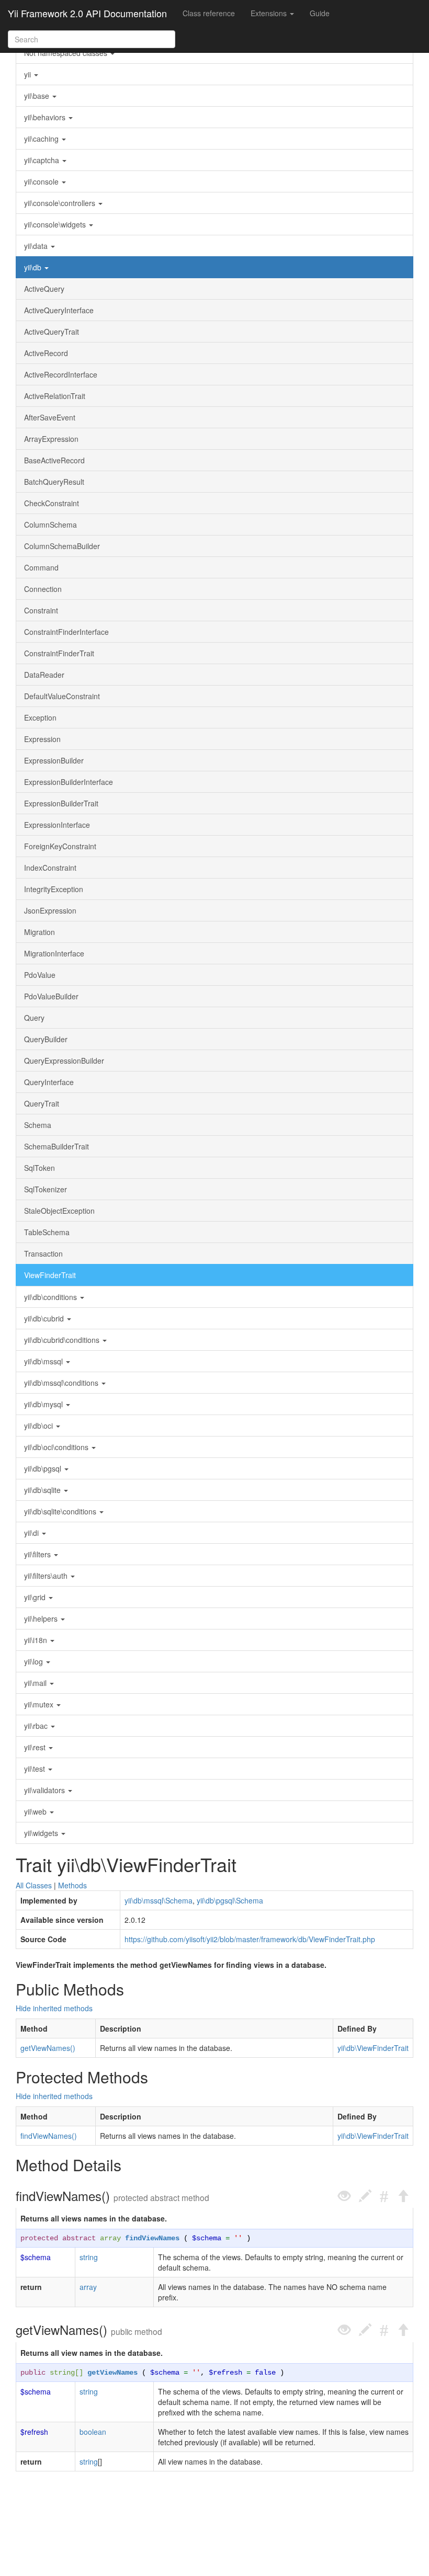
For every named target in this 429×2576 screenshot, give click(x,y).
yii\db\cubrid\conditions (63, 1340)
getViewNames (112, 2373)
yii (29, 74)
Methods (72, 1885)
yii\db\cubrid (45, 1318)
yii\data (37, 246)
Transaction (43, 1253)
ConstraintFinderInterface (66, 632)
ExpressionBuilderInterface (69, 782)
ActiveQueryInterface (59, 310)
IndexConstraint (50, 868)
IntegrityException (54, 889)
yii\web (36, 1811)
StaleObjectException (59, 1211)
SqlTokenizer (46, 1189)
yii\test (36, 1769)
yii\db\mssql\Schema (159, 1900)
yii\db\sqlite (43, 1490)
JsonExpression (50, 910)
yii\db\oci (39, 1426)
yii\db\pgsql (44, 1468)
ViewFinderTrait (50, 1275)
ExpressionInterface (57, 825)
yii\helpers (42, 1618)
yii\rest (36, 1747)
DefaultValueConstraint (62, 696)
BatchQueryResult (54, 482)
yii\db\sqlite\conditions (61, 1511)
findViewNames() (49, 2136)
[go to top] (403, 2196)
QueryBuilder (46, 1039)
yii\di (32, 1533)
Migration (39, 932)
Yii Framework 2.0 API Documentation (87, 13)
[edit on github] (365, 2196)
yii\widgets (42, 1833)
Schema (38, 1125)
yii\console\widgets (56, 224)
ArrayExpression (51, 439)
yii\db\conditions (52, 1297)
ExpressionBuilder (54, 760)
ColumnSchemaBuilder (62, 546)
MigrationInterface (54, 953)
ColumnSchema (50, 525)
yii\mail (36, 1683)
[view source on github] (344, 2196)
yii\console (42, 181)
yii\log (35, 1661)
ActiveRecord (46, 353)
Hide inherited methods (54, 2008)
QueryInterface (49, 1082)
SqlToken (39, 1168)
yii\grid (36, 1597)
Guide (320, 13)
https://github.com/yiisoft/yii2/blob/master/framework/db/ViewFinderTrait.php (250, 1939)
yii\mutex (40, 1704)
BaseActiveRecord (54, 460)
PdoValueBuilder (51, 996)
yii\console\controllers (61, 203)
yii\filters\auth (47, 1576)
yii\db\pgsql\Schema (230, 1900)
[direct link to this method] (384, 2196)
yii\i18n (37, 1640)
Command (41, 567)
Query (34, 1018)
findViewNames (152, 2238)
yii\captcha (43, 160)
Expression (42, 739)
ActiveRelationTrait (55, 396)
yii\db (34, 267)
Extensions (270, 13)
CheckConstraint (52, 503)
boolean (93, 2432)
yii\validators (46, 1790)
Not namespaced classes (67, 53)
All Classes (34, 1885)
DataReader (44, 675)
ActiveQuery (44, 289)
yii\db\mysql (44, 1404)
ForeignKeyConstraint (60, 846)
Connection (43, 589)
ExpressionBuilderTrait (61, 803)
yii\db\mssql (44, 1361)
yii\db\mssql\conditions (62, 1383)
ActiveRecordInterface (61, 374)
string (89, 2257)
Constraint (41, 610)
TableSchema (47, 1232)
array (110, 2238)
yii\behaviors (46, 117)
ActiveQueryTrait (52, 332)
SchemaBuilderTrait (57, 1146)
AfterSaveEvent (50, 417)
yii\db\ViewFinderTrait (373, 2048)
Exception (40, 717)
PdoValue (40, 975)
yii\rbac (37, 1726)
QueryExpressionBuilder (64, 1061)
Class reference (209, 13)
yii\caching (42, 139)
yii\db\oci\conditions (57, 1447)
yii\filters (38, 1554)
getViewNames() (48, 2048)
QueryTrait (42, 1103)
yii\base (38, 96)
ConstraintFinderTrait (59, 653)
